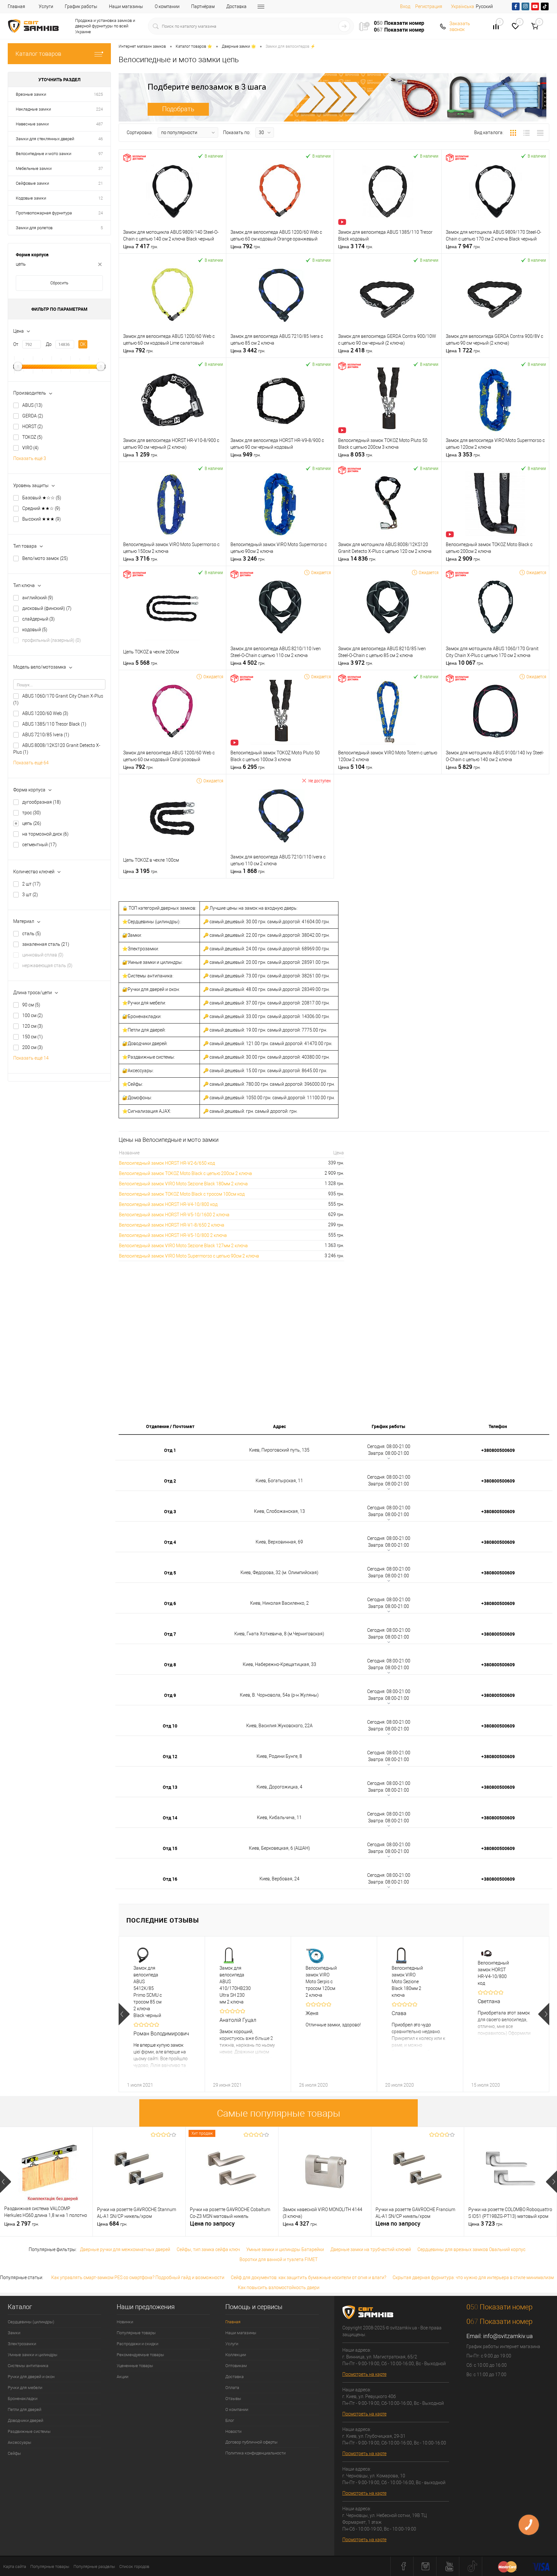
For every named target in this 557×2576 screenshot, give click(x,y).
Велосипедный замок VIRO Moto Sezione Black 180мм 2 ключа (183, 1184)
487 (99, 124)
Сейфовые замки (32, 183)
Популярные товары (136, 2333)
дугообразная (42, 802)
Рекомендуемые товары (140, 2355)
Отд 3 (170, 1511)
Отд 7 (170, 1634)
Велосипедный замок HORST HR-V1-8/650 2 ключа (172, 1225)
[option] (162, 2014)
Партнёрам (203, 6)
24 (101, 213)
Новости (233, 2431)
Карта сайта (15, 2566)
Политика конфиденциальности (255, 2453)
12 (101, 198)
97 (101, 154)
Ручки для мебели (25, 2388)
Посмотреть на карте (364, 2374)
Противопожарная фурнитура (44, 213)
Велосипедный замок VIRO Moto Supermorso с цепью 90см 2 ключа (189, 1256)
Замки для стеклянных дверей (45, 139)
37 (101, 168)
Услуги (46, 6)
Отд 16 (170, 1879)
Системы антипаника (28, 2366)
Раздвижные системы (29, 2431)
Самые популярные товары (279, 2113)
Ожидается (321, 572)
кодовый (35, 630)
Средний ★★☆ (41, 508)
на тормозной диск (45, 834)
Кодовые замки (31, 198)
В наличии (214, 156)
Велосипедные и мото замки (44, 154)
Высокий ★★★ (42, 519)
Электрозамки (22, 2344)
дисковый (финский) (47, 608)
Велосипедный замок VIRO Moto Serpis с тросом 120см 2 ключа (320, 1982)
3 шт (30, 895)
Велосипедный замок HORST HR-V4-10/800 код (168, 1204)
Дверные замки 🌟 (239, 46)
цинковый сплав (43, 955)
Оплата (232, 2388)
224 (99, 109)
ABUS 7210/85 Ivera (46, 735)
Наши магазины (126, 6)
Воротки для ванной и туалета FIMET (278, 2259)
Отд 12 (170, 1756)
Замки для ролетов (34, 228)
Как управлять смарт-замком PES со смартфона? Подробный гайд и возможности (138, 2277)
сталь (32, 934)
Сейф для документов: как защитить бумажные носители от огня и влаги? (308, 2277)
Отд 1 (170, 1450)
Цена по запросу (212, 2223)
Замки (14, 2333)
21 (101, 183)
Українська (463, 6)
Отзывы (233, 2399)
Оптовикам (236, 2366)
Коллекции (236, 2355)
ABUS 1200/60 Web (45, 713)
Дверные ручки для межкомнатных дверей (125, 2249)
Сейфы (14, 2453)
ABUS (32, 405)
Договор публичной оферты (251, 2442)
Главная (16, 6)
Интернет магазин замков (142, 46)
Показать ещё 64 (31, 763)
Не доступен (320, 781)
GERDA (33, 416)
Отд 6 (170, 1603)
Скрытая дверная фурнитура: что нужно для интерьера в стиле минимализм (473, 2277)
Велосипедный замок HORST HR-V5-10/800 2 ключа (173, 1235)
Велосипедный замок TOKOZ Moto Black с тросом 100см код (182, 1194)
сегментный (39, 845)
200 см (33, 1047)
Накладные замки (33, 109)
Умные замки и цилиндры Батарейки (285, 2249)
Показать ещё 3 (30, 458)
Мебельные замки (34, 168)
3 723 (486, 2224)
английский (38, 598)
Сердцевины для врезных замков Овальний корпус (471, 2249)
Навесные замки (32, 124)
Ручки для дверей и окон (31, 2377)
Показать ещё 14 (31, 1058)
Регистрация (429, 6)
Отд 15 (170, 1848)
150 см (33, 1037)
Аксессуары (20, 2442)
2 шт (31, 884)
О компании (167, 6)
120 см (33, 1026)
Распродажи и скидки (137, 2344)
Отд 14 (170, 1818)
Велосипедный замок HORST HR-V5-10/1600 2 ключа (174, 1215)
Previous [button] (124, 2014)
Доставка (236, 6)
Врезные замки (31, 94)
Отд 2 (170, 1481)
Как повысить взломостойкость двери (279, 2287)
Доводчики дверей (25, 2420)
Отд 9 (170, 1695)
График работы (81, 6)
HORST (33, 426)
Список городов (134, 2566)
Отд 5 (170, 1573)
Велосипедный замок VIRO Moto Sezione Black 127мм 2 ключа (183, 1246)
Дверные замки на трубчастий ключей (371, 2249)
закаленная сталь (46, 944)
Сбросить (59, 283)
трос (32, 813)
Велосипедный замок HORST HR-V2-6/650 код (167, 1163)
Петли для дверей (24, 2409)
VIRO (30, 448)
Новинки (125, 2322)
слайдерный (39, 619)
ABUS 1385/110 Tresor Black (54, 724)
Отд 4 (170, 1542)
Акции (122, 2377)
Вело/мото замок (45, 558)
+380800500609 (498, 1450)
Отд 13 (170, 1787)
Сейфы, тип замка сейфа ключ (208, 2249)
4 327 (300, 2224)
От (16, 344)
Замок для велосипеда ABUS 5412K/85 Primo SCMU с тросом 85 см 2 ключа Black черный (148, 1992)
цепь (32, 823)
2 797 (22, 2224)
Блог (230, 2420)
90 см (31, 1005)
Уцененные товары (135, 2366)
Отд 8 (170, 1665)
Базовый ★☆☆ (42, 498)
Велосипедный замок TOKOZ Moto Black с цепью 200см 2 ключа (186, 1173)
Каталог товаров (38, 54)
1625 (98, 94)
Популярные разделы (94, 2566)
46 (101, 139)
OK (83, 344)
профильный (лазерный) (52, 640)
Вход (405, 6)
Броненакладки (23, 2399)
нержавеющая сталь (47, 965)
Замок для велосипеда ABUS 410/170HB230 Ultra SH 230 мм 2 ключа (234, 1985)
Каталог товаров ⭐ (194, 46)
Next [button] (544, 2014)
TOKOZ (32, 437)
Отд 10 (170, 1726)
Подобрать (178, 109)
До (49, 344)
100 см (33, 1015)
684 (112, 2224)
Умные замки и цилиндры (33, 2355)
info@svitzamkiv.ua (508, 2336)
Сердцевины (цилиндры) (31, 2322)
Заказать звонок (460, 26)
